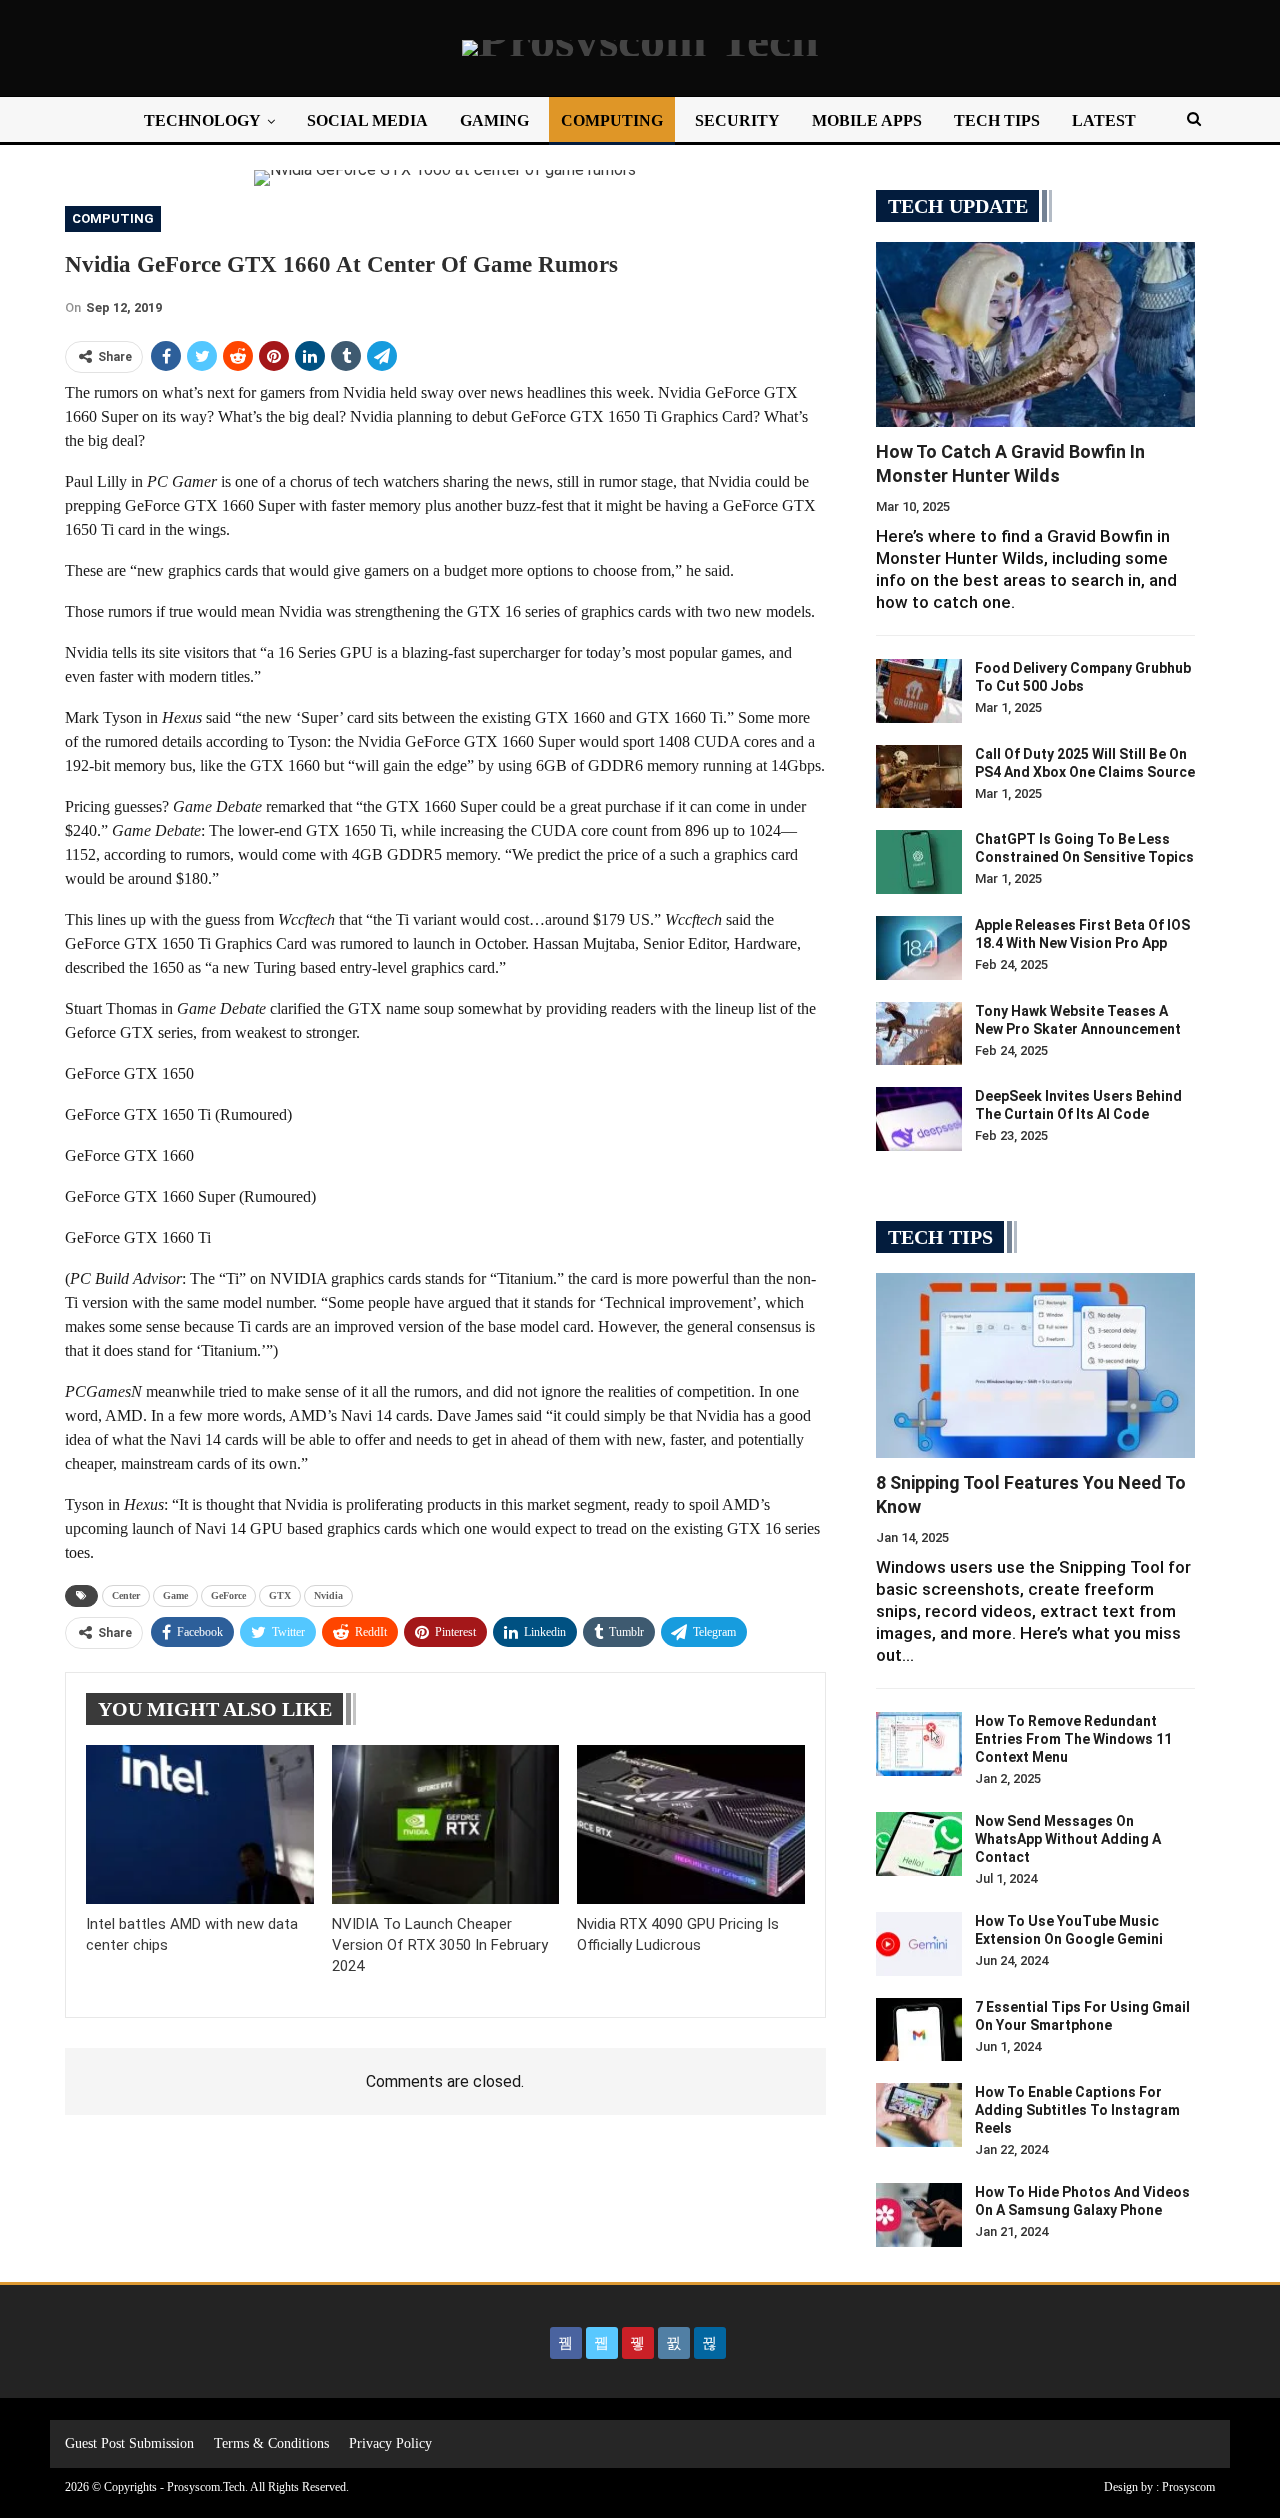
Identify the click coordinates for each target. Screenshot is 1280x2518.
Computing (113, 218)
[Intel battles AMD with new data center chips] (200, 1824)
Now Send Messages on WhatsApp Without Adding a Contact (1068, 1839)
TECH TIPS (997, 120)
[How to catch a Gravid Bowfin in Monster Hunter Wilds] (1035, 334)
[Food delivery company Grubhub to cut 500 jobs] (919, 691)
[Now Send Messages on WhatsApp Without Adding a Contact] (919, 1844)
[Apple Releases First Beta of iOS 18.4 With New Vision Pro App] (919, 948)
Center (126, 1595)
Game (175, 1595)
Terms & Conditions (271, 2443)
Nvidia (328, 1595)
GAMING (494, 120)
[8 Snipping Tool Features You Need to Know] (1035, 1365)
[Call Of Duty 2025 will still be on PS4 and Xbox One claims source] (919, 777)
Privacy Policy (390, 2443)
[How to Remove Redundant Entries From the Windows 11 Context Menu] (919, 1744)
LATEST (1104, 120)
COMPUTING (612, 120)
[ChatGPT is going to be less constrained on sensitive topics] (919, 862)
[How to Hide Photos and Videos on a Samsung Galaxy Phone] (919, 2215)
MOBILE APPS (867, 120)
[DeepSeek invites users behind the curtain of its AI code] (919, 1119)
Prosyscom (1188, 2487)
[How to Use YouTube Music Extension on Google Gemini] (919, 1944)
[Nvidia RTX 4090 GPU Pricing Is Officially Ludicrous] (691, 1824)
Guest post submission (129, 2443)
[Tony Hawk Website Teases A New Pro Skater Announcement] (919, 1034)
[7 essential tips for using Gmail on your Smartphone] (919, 2030)
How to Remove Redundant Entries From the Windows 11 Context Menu (1073, 1739)
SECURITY (737, 120)
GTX (280, 1595)
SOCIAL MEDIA (367, 120)
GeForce (228, 1595)
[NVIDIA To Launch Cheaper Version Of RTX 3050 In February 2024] (446, 1824)
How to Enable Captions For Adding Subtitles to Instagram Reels (1077, 2110)
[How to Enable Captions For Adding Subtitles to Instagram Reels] (919, 2115)
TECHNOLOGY (202, 120)
